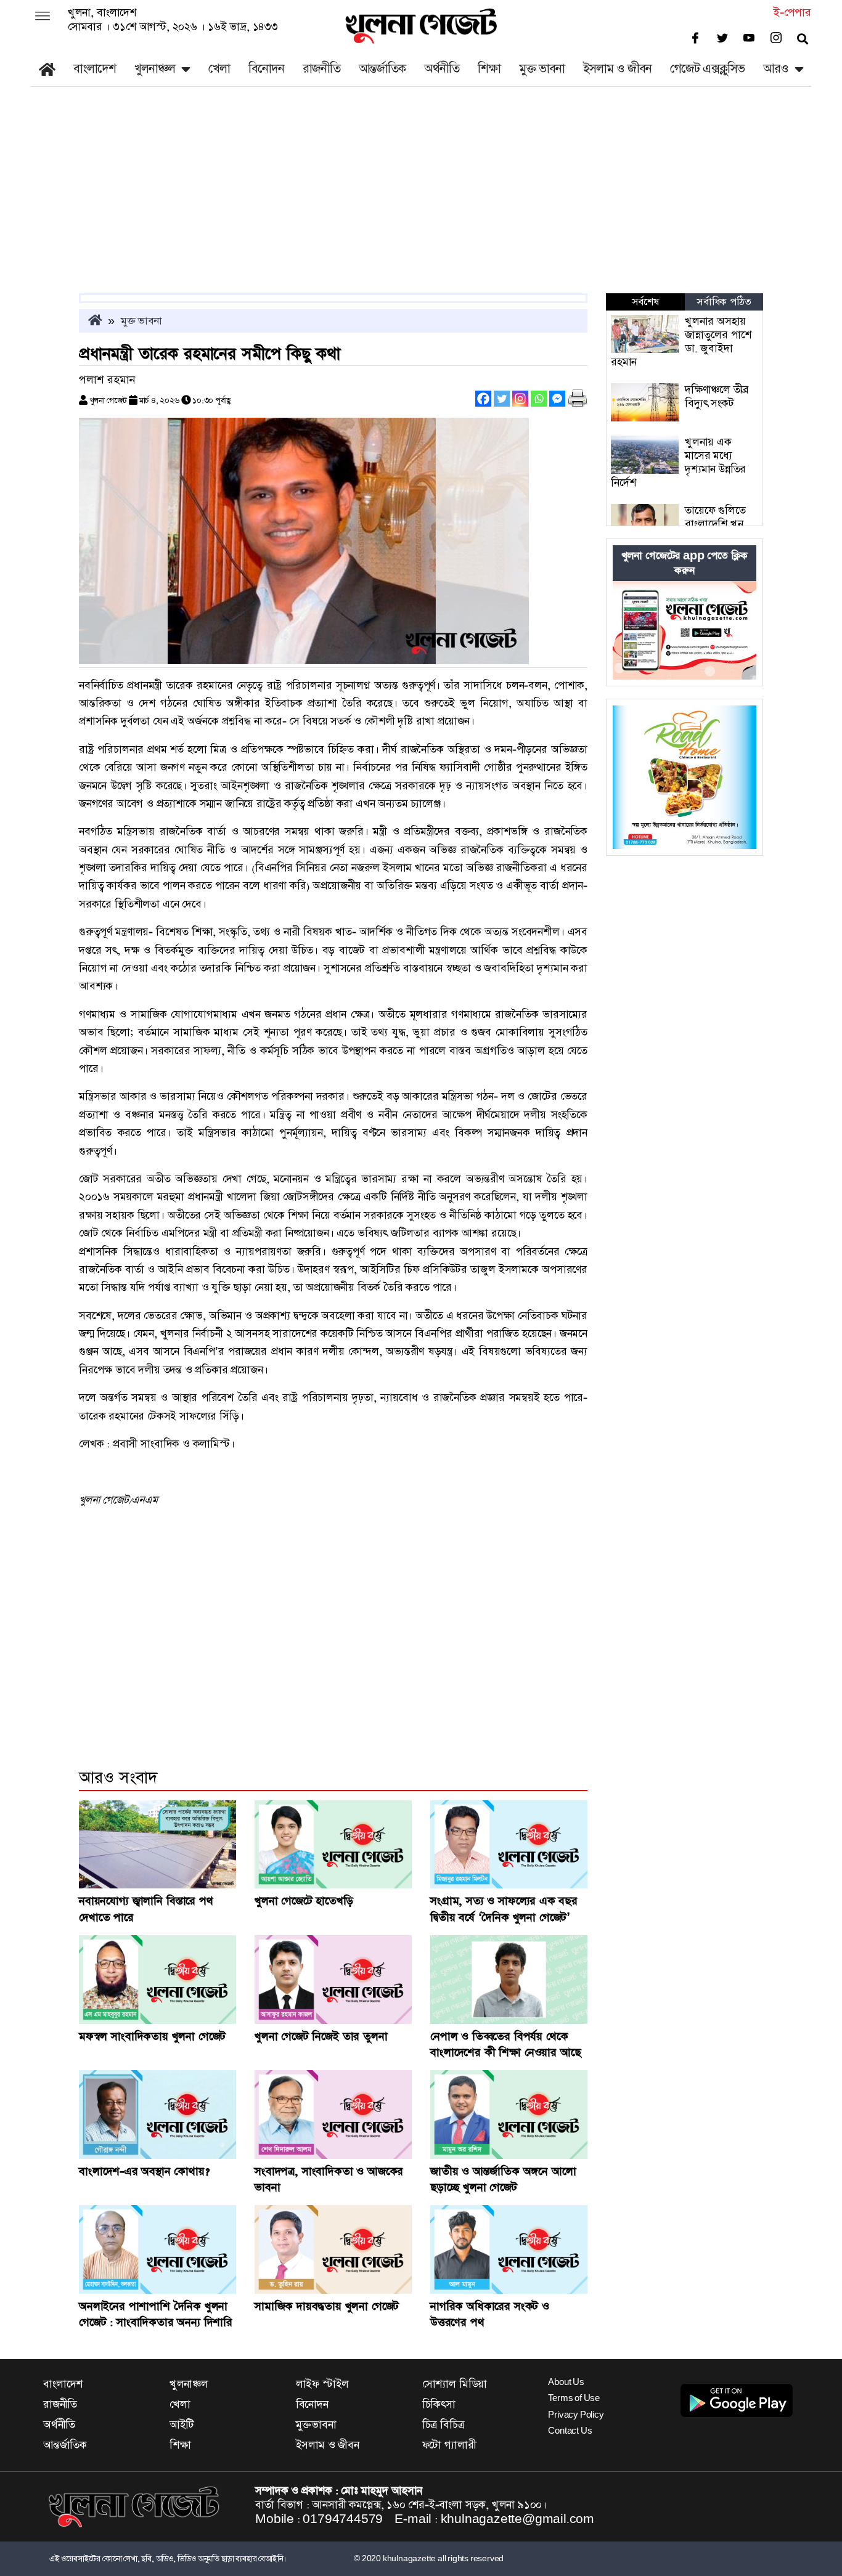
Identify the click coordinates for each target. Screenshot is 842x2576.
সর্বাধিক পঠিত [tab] (724, 302)
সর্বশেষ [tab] (645, 302)
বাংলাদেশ (95, 69)
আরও (776, 69)
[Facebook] (483, 399)
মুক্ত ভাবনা (542, 69)
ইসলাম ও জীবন (617, 69)
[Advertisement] (421, 201)
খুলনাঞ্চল (155, 69)
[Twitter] (502, 399)
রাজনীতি (321, 69)
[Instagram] (520, 399)
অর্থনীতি (442, 69)
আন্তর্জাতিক (382, 69)
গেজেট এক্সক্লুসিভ (707, 69)
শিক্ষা (489, 69)
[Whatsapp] (539, 399)
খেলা (219, 69)
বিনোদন (266, 69)
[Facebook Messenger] (557, 399)
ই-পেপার (792, 13)
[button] (43, 17)
